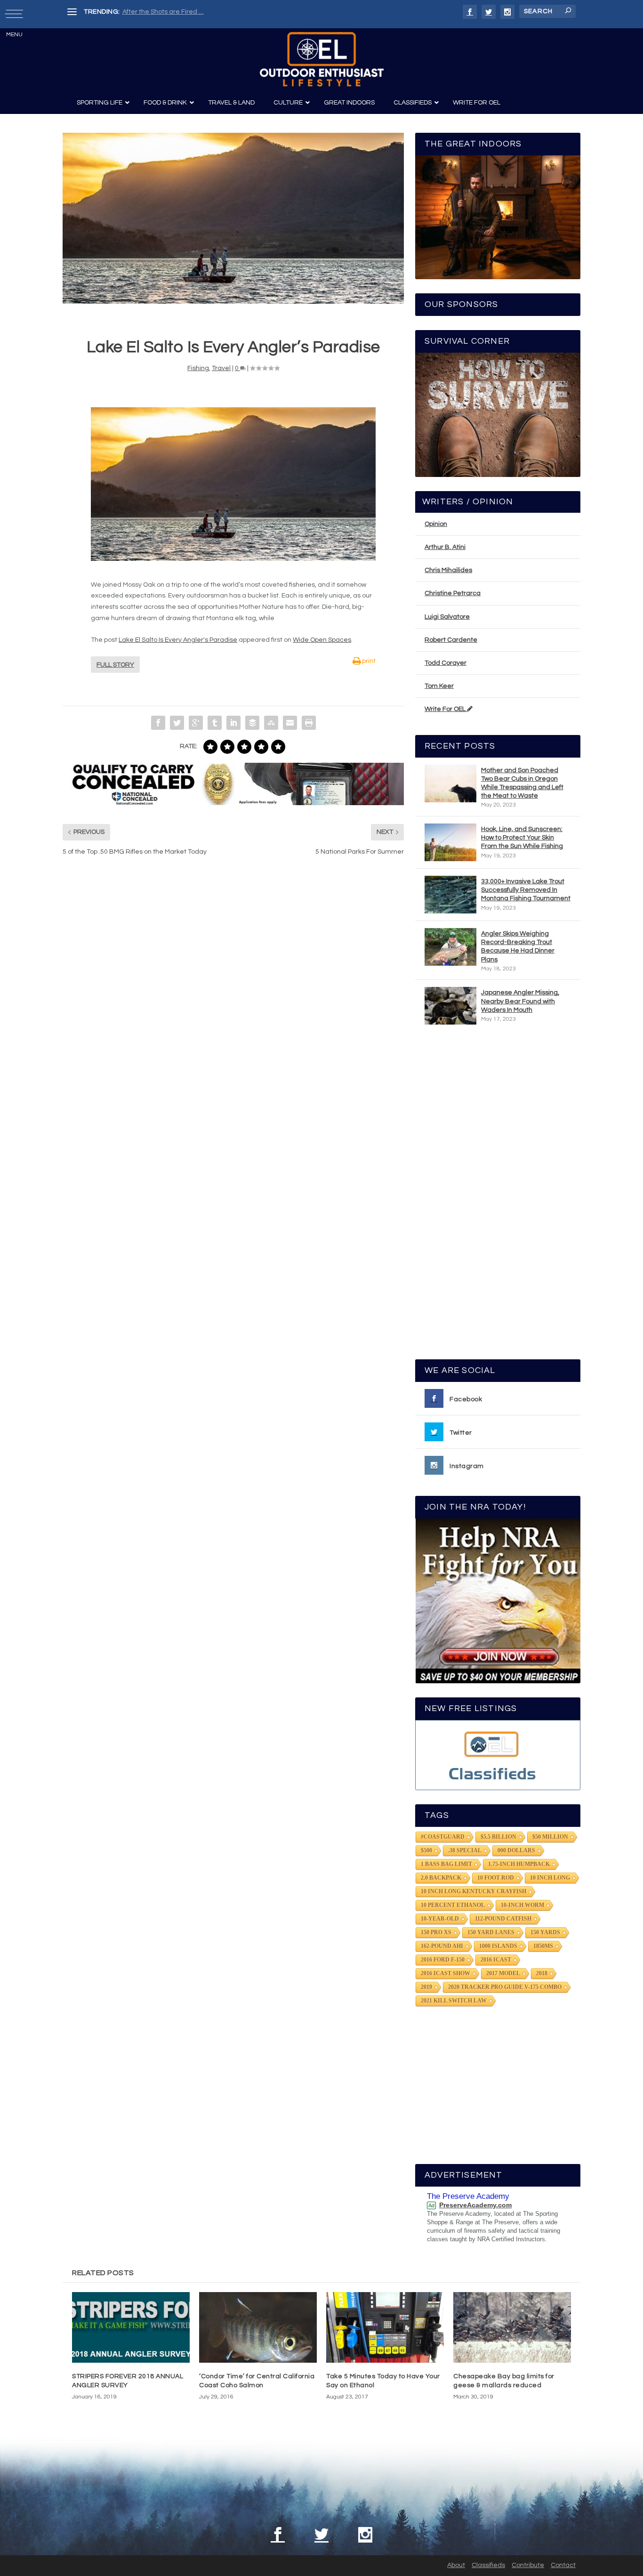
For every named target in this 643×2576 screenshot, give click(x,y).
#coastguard (443, 1837)
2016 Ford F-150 (443, 1960)
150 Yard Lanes (491, 1932)
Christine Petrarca (453, 593)
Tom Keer (439, 686)
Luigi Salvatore (447, 617)
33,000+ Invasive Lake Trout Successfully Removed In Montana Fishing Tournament (526, 890)
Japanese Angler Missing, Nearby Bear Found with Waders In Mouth (520, 1001)
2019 (426, 1987)
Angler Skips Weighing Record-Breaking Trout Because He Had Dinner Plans (518, 947)
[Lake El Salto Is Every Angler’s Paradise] (233, 218)
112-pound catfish (503, 1919)
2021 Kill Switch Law (454, 2001)
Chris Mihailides (448, 570)
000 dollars (516, 1850)
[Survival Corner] (498, 415)
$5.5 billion (498, 1837)
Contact (563, 2565)
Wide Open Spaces (322, 640)
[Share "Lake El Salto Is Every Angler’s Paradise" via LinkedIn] (233, 723)
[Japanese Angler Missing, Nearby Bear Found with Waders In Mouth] (450, 1006)
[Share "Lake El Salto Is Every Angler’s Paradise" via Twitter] (177, 723)
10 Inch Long (550, 1878)
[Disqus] (233, 1006)
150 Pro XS (436, 1932)
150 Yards (545, 1932)
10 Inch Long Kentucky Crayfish (474, 1891)
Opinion (436, 524)
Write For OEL (446, 709)
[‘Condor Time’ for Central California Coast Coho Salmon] (258, 2327)
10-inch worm (522, 1905)
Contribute (528, 2565)
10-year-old (440, 1919)
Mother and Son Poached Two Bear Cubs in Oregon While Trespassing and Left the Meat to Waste (522, 783)
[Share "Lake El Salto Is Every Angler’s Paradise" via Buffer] (252, 723)
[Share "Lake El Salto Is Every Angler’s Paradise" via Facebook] (158, 723)
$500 (426, 1850)
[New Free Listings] (498, 1755)
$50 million (550, 1837)
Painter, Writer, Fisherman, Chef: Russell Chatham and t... (209, 12)
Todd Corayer (446, 663)
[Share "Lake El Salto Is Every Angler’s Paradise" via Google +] (196, 723)
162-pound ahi (442, 1946)
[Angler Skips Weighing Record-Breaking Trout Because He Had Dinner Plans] (450, 947)
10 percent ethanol (453, 1905)
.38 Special (465, 1850)
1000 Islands (498, 1946)
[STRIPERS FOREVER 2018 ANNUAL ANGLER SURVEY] (131, 2327)
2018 (542, 1973)
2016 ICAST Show (446, 1973)
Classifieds (488, 2565)
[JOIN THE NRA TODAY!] (498, 1601)
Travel (221, 368)
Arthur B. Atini (445, 547)
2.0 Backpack (441, 1878)
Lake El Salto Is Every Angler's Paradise (178, 640)
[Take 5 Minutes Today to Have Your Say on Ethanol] (385, 2327)
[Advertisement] (498, 1196)
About (456, 2565)
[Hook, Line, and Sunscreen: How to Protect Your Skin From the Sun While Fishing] (450, 842)
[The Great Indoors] (498, 217)
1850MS (543, 1946)
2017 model (503, 1973)
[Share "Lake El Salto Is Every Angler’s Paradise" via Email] (290, 723)
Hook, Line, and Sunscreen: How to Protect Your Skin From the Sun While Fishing (522, 838)
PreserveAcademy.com (475, 2205)
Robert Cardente (451, 640)
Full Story (115, 665)
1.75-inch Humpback (519, 1864)
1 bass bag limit (446, 1864)
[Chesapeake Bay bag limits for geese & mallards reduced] (512, 2327)
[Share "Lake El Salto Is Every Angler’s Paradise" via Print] (309, 723)
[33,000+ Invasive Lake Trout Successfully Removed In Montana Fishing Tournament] (450, 895)
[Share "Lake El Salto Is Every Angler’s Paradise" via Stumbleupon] (271, 723)
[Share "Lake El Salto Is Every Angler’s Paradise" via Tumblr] (215, 723)
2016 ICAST (496, 1960)
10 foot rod (496, 1878)
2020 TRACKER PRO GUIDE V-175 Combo (505, 1987)
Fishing (198, 368)
